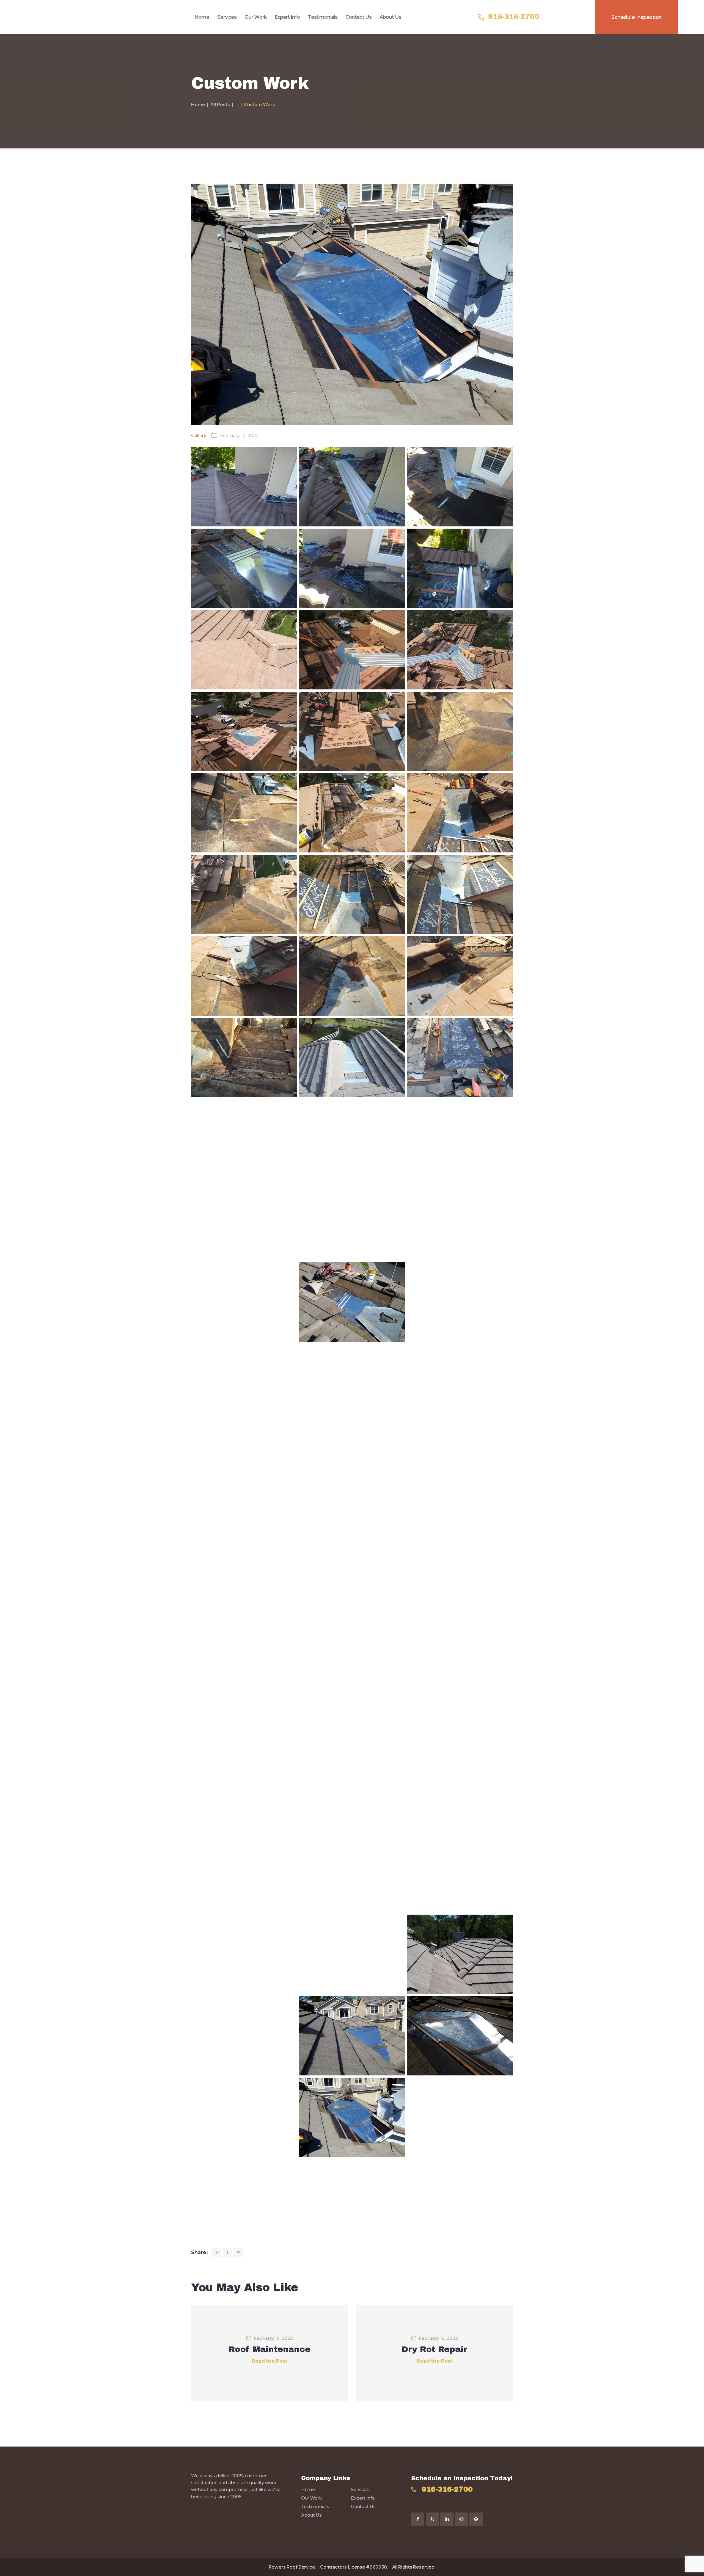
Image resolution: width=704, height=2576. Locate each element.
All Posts (220, 105)
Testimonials (315, 2507)
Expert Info (363, 2498)
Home (198, 105)
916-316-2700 (447, 2489)
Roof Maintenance (269, 2349)
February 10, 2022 (273, 2338)
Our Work (312, 2498)
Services (360, 2490)
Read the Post (269, 2361)
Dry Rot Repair (435, 2349)
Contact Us (363, 2507)
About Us (311, 2515)
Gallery (199, 436)
